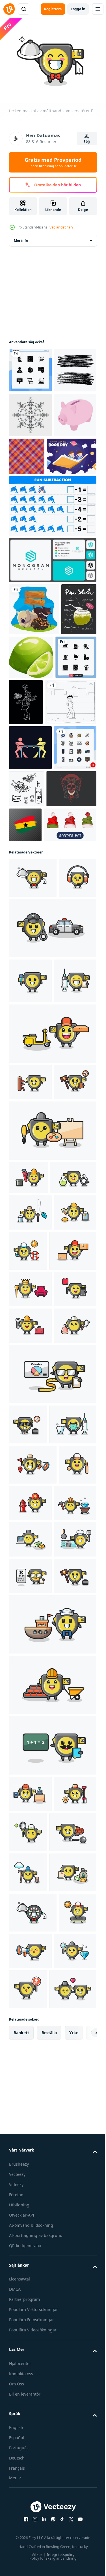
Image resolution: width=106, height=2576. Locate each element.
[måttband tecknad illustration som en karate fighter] (30, 1354)
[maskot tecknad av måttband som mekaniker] (30, 1744)
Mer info (21, 237)
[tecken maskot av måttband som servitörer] (33, 1064)
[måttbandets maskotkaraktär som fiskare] (30, 1554)
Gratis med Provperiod (53, 162)
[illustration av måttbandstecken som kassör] (30, 2402)
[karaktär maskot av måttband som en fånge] (33, 2480)
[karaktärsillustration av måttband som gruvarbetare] (30, 2038)
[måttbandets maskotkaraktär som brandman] (70, 1998)
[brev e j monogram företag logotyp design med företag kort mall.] (52, 647)
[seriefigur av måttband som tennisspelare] (73, 2440)
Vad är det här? (61, 227)
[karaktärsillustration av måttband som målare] (30, 1590)
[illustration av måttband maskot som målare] (52, 1439)
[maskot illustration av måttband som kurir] (33, 1632)
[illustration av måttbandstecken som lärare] (52, 2353)
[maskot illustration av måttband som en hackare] (30, 2074)
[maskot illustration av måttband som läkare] (30, 1252)
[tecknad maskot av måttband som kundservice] (28, 1104)
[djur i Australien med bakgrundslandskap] (34, 696)
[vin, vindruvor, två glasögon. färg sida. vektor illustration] (71, 930)
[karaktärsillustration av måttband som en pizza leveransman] (52, 1305)
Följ (87, 142)
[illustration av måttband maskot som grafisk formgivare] (30, 1707)
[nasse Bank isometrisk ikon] (30, 502)
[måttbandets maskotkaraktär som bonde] (30, 2438)
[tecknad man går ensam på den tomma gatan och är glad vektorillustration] (35, 843)
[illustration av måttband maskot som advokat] (30, 2184)
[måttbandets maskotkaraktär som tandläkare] (33, 1919)
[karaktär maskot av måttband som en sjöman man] (52, 2232)
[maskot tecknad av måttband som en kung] (30, 1671)
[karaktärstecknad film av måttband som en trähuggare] (28, 2520)
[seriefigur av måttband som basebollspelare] (28, 1999)
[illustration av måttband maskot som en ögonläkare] (30, 2147)
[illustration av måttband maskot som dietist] (52, 1829)
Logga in (78, 9)
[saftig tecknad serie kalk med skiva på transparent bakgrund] (68, 744)
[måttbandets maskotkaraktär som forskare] (32, 1519)
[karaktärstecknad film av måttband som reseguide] (33, 1959)
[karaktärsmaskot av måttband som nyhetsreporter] (30, 1207)
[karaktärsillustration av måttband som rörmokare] (28, 1486)
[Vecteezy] (9, 9)
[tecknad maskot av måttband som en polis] (52, 1155)
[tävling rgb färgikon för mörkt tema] (30, 889)
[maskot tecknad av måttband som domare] (30, 1390)
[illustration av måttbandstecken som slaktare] (30, 1780)
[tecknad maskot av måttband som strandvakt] (73, 1592)
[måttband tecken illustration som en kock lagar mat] (30, 2111)
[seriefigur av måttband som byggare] (52, 2293)
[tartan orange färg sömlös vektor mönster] (71, 498)
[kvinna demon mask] (34, 975)
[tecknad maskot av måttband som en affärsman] (28, 1879)
